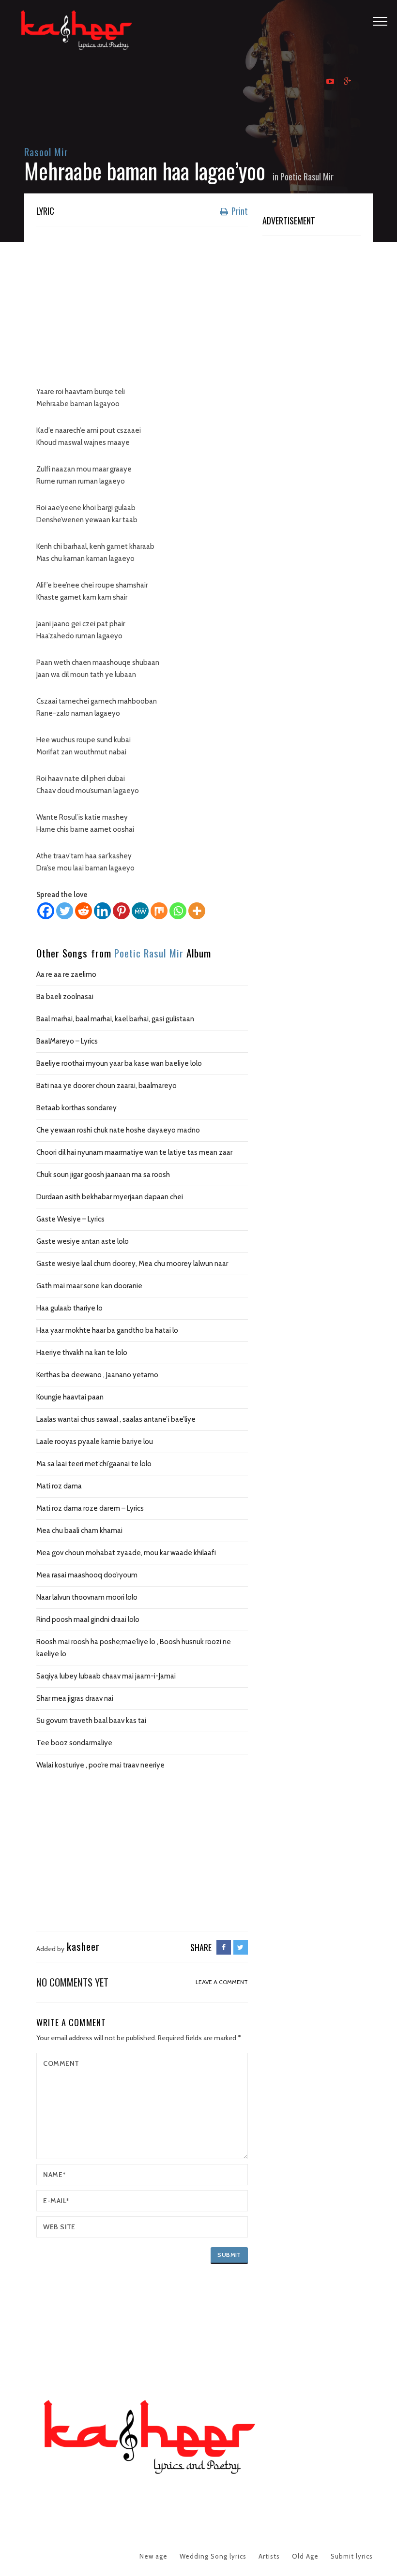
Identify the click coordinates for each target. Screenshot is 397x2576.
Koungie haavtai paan (70, 1397)
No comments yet (72, 1982)
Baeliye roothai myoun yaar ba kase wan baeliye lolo (119, 1063)
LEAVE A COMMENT (222, 1982)
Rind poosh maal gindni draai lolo (88, 1619)
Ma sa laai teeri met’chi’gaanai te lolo (94, 1464)
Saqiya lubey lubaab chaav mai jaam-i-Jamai (106, 1676)
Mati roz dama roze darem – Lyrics (90, 1508)
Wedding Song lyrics (213, 2556)
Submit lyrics (352, 2556)
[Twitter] (65, 911)
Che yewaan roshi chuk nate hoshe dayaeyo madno (118, 1130)
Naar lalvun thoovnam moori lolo (87, 1597)
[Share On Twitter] (241, 1947)
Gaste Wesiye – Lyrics (70, 1219)
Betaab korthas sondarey (76, 1108)
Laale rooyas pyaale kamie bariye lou (95, 1442)
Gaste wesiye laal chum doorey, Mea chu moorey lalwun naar (132, 1264)
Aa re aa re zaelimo (66, 974)
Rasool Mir (46, 152)
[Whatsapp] (178, 911)
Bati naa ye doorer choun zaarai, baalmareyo (107, 1086)
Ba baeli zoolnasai (65, 997)
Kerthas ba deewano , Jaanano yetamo (97, 1375)
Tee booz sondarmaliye (74, 1743)
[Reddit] (84, 911)
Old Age (305, 2556)
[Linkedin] (102, 911)
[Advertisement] (142, 304)
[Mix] (159, 911)
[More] (197, 911)
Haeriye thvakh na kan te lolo (82, 1353)
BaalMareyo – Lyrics (67, 1041)
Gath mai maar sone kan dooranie (89, 1286)
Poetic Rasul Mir (307, 177)
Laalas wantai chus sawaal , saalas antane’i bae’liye (116, 1419)
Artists (269, 2556)
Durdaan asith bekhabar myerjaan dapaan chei (110, 1197)
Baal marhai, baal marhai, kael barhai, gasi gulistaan (115, 1019)
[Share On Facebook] (224, 1947)
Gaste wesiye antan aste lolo (83, 1241)
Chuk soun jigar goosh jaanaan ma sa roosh (103, 1175)
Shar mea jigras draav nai (75, 1698)
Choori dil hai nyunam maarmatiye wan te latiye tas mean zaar (134, 1152)
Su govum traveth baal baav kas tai (91, 1721)
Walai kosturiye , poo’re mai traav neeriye (100, 1765)
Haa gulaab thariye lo (69, 1308)
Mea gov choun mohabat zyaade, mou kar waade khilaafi (126, 1553)
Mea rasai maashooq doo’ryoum (87, 1575)
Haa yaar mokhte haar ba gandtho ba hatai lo (107, 1330)
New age (153, 2556)
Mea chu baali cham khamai (79, 1531)
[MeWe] (140, 911)
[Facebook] (46, 911)
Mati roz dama (59, 1486)
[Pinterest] (121, 911)
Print (239, 211)
